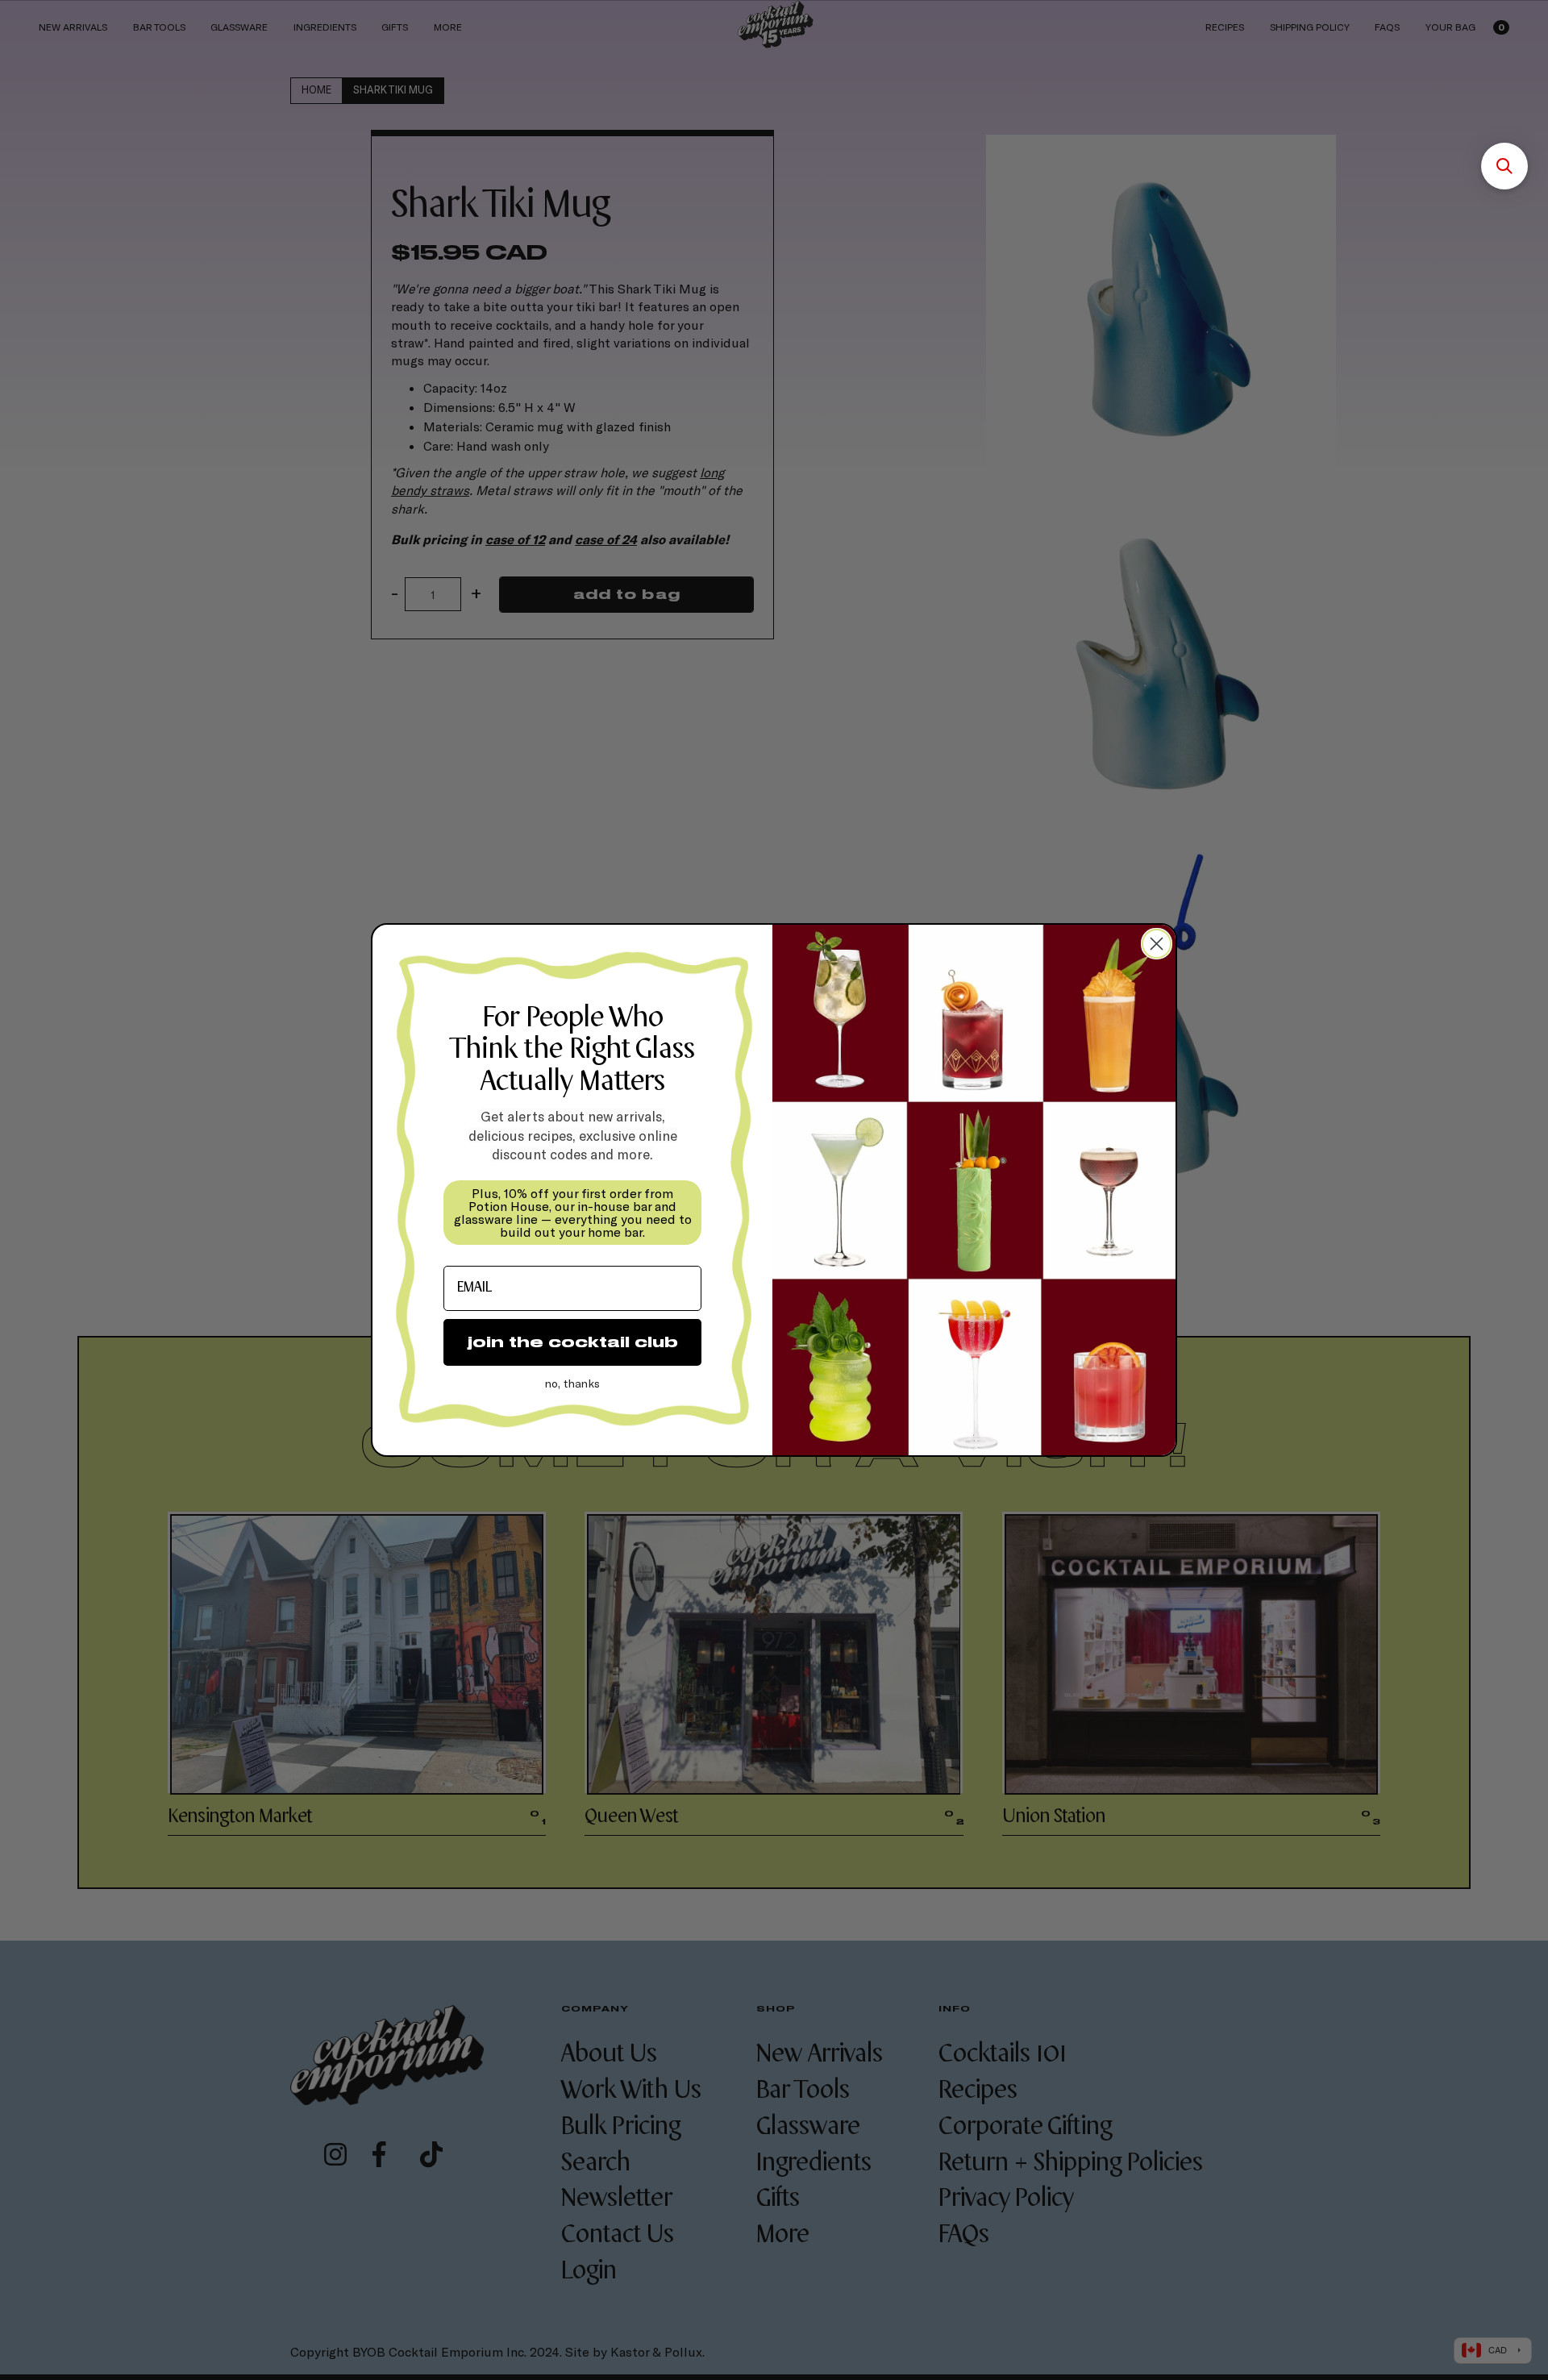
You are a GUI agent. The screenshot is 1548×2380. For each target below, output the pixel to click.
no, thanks (572, 1383)
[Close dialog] (1157, 944)
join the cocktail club (573, 1342)
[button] (1504, 166)
